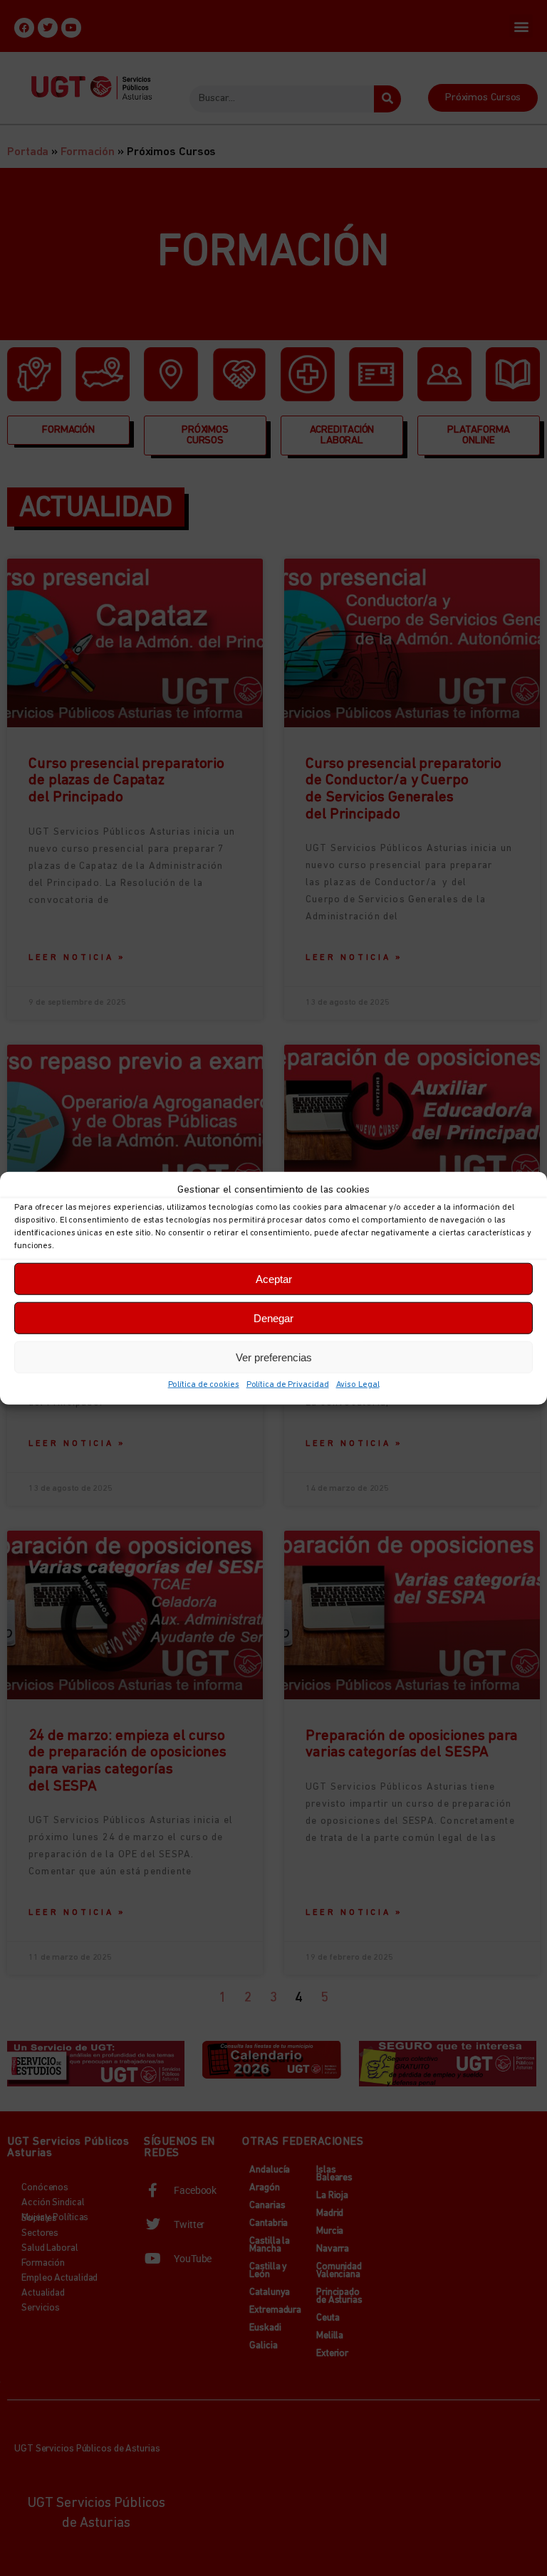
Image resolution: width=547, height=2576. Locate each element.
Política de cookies (204, 1385)
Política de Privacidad (288, 1385)
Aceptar (274, 1278)
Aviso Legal (358, 1385)
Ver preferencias (274, 1357)
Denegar (273, 1318)
